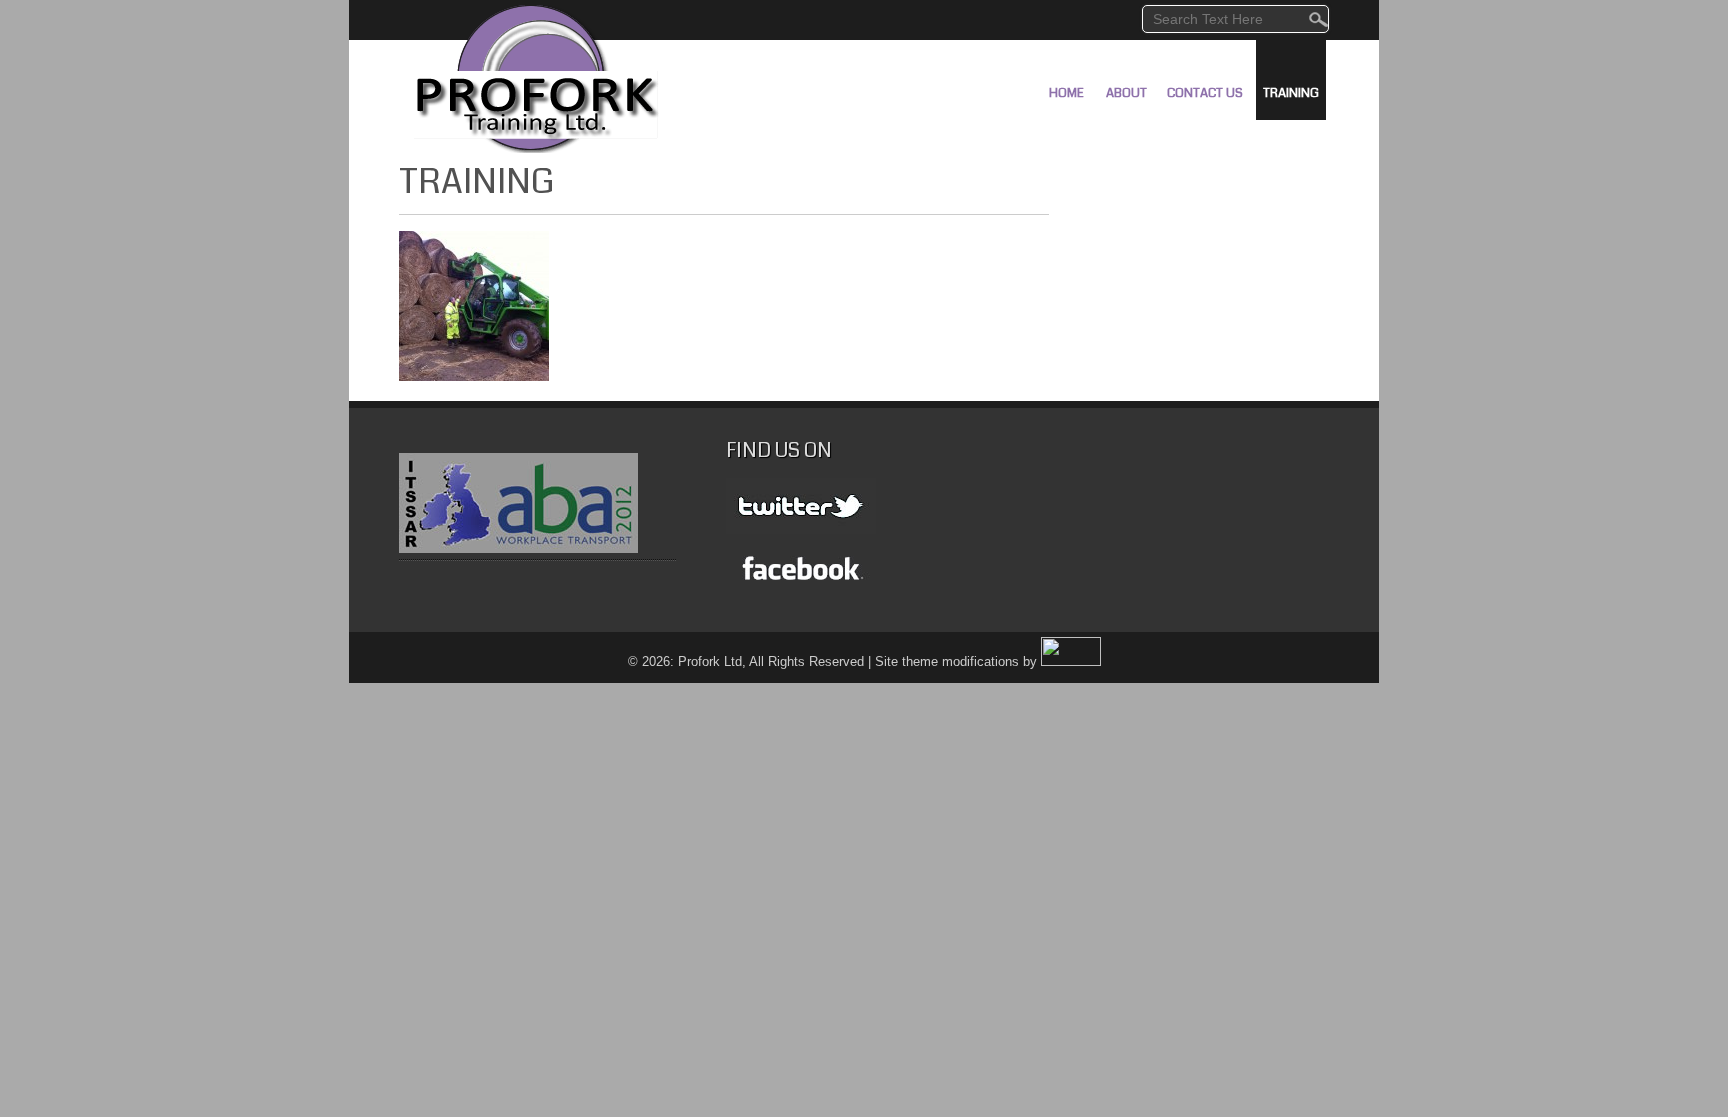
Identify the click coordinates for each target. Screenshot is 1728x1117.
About (1126, 93)
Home (1066, 93)
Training (1291, 93)
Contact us (1205, 93)
